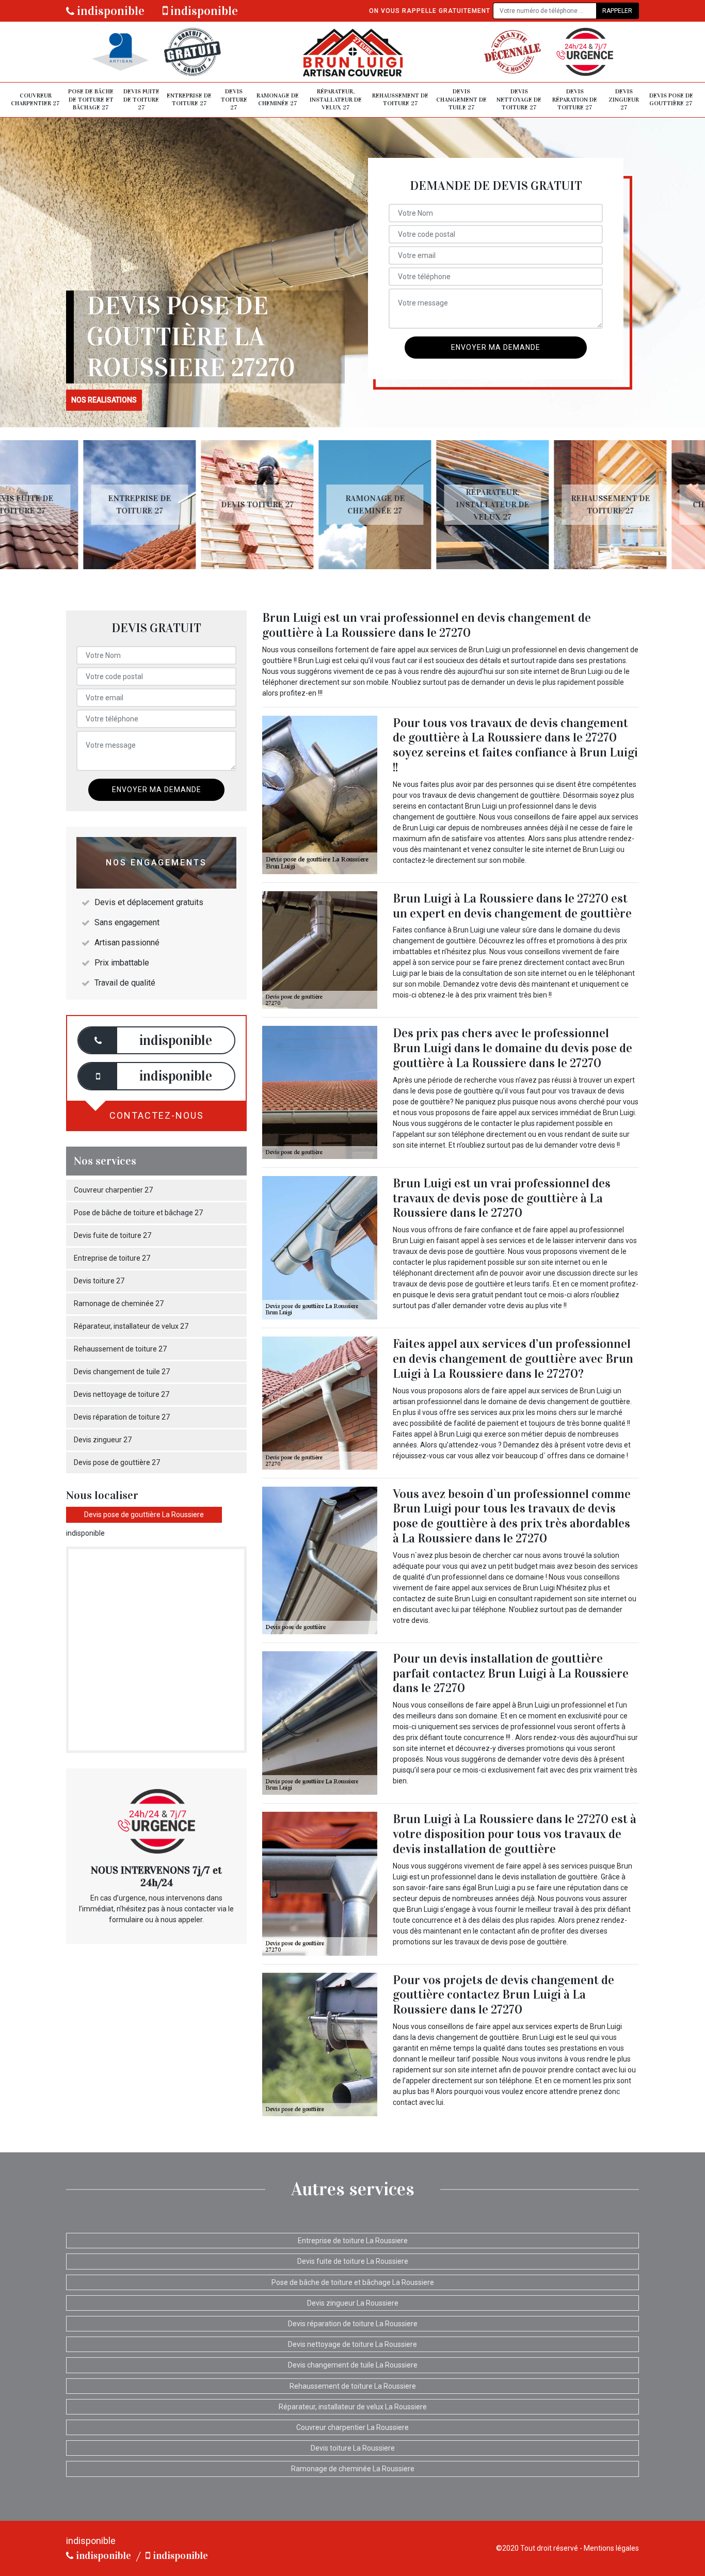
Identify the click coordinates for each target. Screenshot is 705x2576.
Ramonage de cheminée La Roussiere (353, 2469)
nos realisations (104, 400)
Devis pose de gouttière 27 (671, 100)
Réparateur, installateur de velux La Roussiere (353, 2407)
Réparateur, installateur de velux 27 (336, 99)
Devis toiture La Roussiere (353, 2448)
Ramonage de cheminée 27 (278, 100)
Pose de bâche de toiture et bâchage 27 (91, 99)
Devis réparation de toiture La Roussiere (353, 2324)
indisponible (109, 11)
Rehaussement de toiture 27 (400, 100)
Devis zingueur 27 (624, 99)
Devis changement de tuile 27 (461, 99)
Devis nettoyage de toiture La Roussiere (352, 2344)
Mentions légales (611, 2548)
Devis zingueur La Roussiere (353, 2303)
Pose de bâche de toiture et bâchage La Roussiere (353, 2282)
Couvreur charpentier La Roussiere (352, 2427)
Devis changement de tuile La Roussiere (353, 2365)
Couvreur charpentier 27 (35, 100)
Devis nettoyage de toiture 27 (519, 99)
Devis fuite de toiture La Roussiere (353, 2261)
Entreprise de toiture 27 (189, 100)
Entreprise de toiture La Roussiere (353, 2241)
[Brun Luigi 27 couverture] (352, 52)
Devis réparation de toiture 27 (575, 99)
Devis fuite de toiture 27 (141, 99)
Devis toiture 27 (234, 99)
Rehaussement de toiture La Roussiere (353, 2386)
